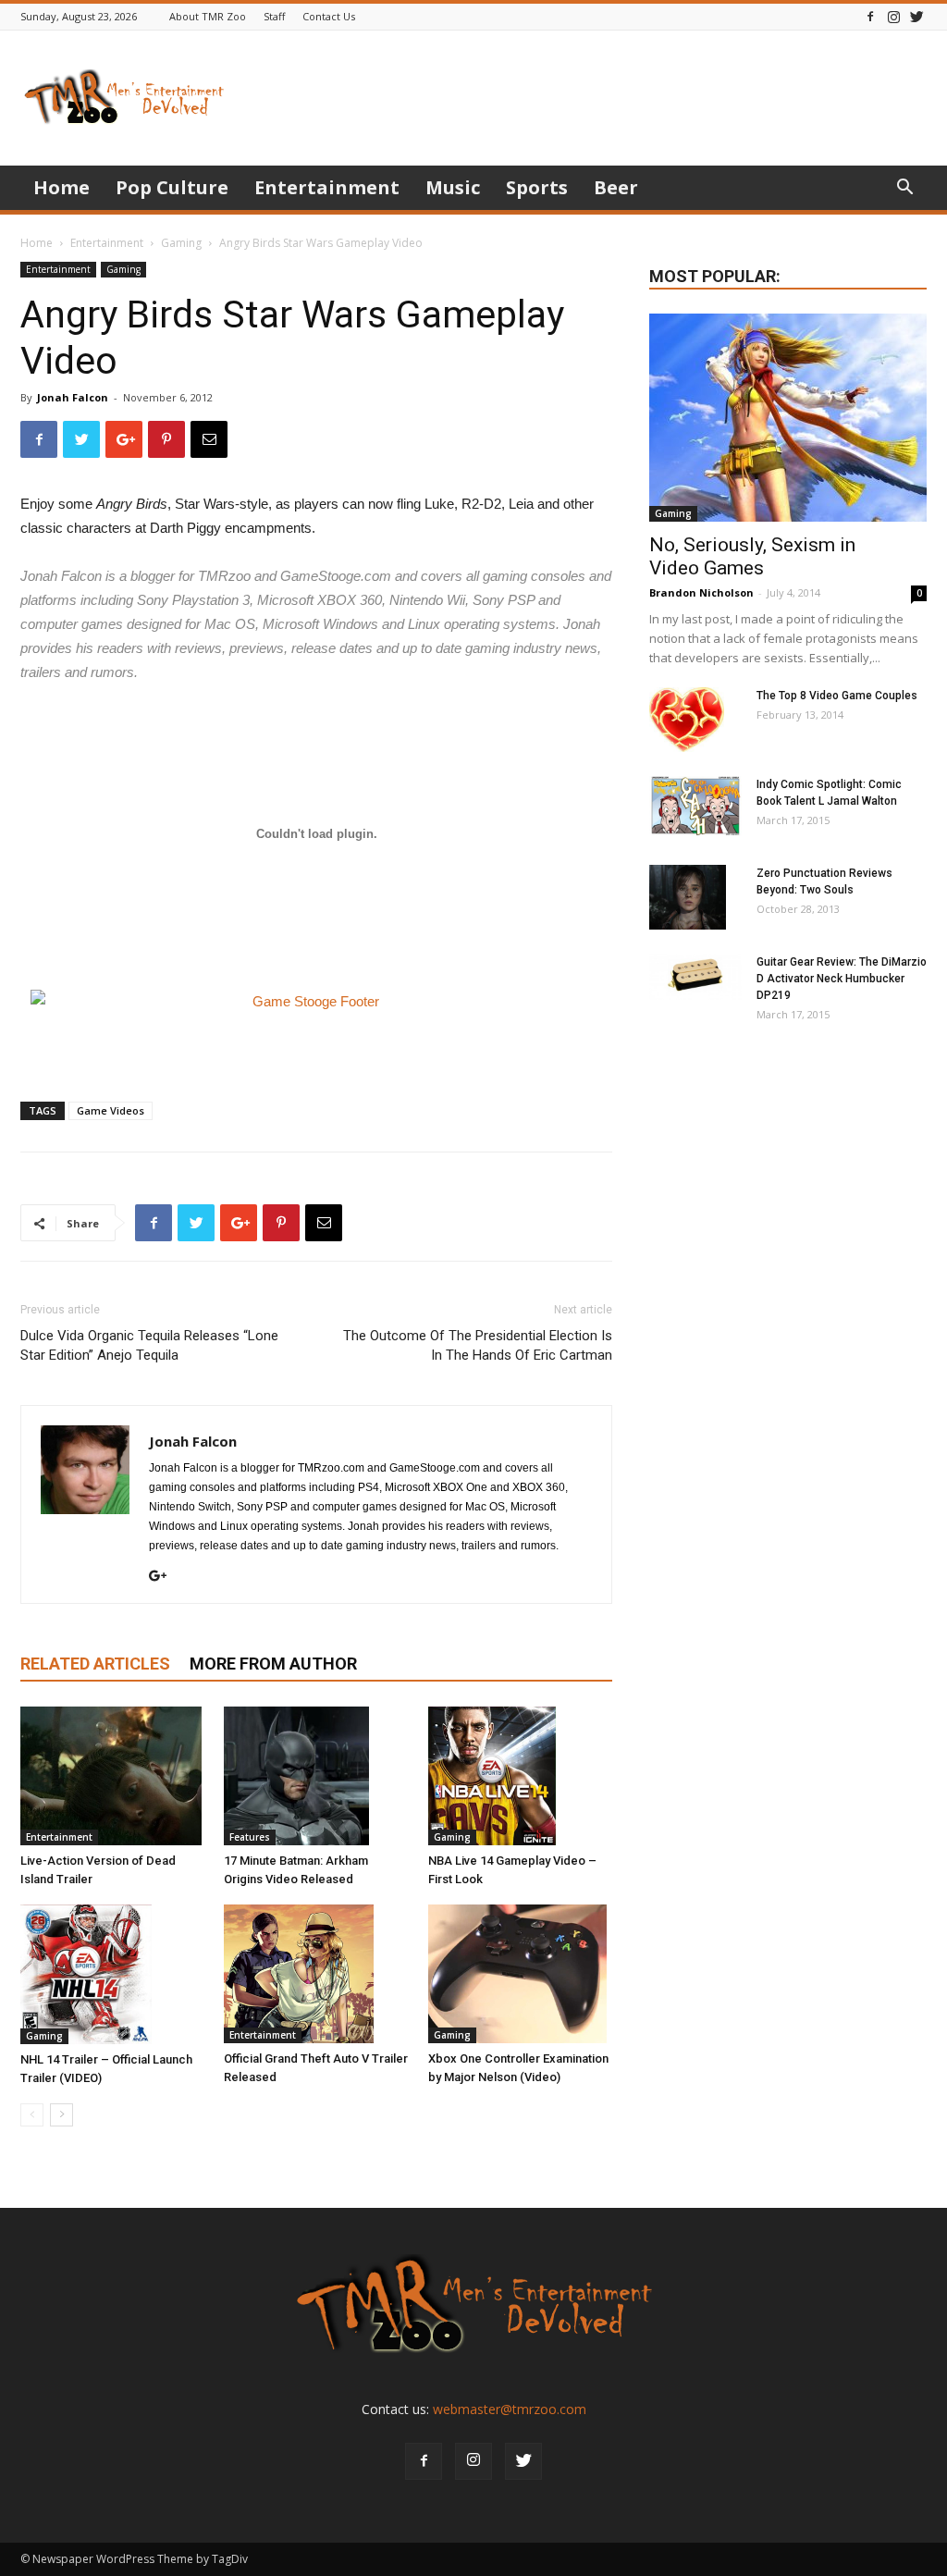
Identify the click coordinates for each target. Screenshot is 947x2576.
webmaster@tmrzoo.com (510, 2409)
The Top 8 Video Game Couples (837, 696)
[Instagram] (893, 16)
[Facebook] (870, 16)
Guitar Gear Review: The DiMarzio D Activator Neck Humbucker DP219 (842, 979)
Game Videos (111, 1110)
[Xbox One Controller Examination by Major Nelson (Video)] (520, 1974)
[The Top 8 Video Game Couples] (687, 720)
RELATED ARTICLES (95, 1664)
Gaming (181, 243)
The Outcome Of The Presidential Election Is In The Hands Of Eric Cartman (478, 1345)
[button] (904, 189)
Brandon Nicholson (701, 592)
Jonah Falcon (73, 397)
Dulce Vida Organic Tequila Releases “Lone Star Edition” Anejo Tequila (149, 1345)
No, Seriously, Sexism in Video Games (752, 556)
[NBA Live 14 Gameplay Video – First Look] (520, 1776)
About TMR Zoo (208, 16)
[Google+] (165, 1577)
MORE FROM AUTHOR (273, 1664)
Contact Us (329, 16)
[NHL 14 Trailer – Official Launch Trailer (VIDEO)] (112, 1974)
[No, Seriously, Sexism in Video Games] (788, 418)
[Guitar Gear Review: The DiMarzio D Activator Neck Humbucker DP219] (695, 977)
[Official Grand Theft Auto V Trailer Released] (316, 1974)
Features (250, 1837)
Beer (616, 187)
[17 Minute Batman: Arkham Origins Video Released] (316, 1776)
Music (453, 187)
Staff (274, 16)
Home (61, 187)
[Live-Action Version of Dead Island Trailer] (112, 1776)
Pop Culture (172, 187)
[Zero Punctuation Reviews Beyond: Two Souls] (688, 897)
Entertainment (327, 187)
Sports (537, 187)
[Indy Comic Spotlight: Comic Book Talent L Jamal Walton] (695, 806)
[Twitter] (916, 16)
